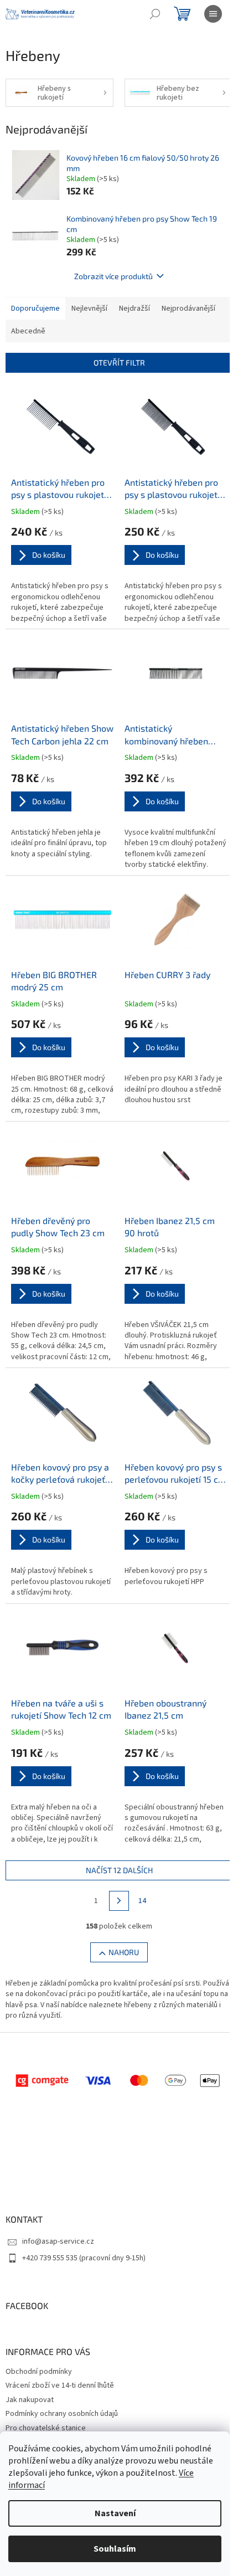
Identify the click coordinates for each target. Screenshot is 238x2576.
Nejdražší (134, 308)
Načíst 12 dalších (119, 1870)
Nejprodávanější (188, 308)
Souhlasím (115, 2549)
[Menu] (213, 14)
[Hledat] (155, 14)
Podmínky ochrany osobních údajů (62, 2414)
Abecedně (28, 331)
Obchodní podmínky (39, 2372)
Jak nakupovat (30, 2400)
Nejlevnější (89, 308)
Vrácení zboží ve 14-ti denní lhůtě (60, 2385)
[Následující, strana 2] (119, 1901)
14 (142, 1901)
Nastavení (115, 2513)
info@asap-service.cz (58, 2241)
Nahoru (124, 1952)
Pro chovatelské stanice (46, 2428)
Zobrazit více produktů (113, 276)
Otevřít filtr (119, 363)
